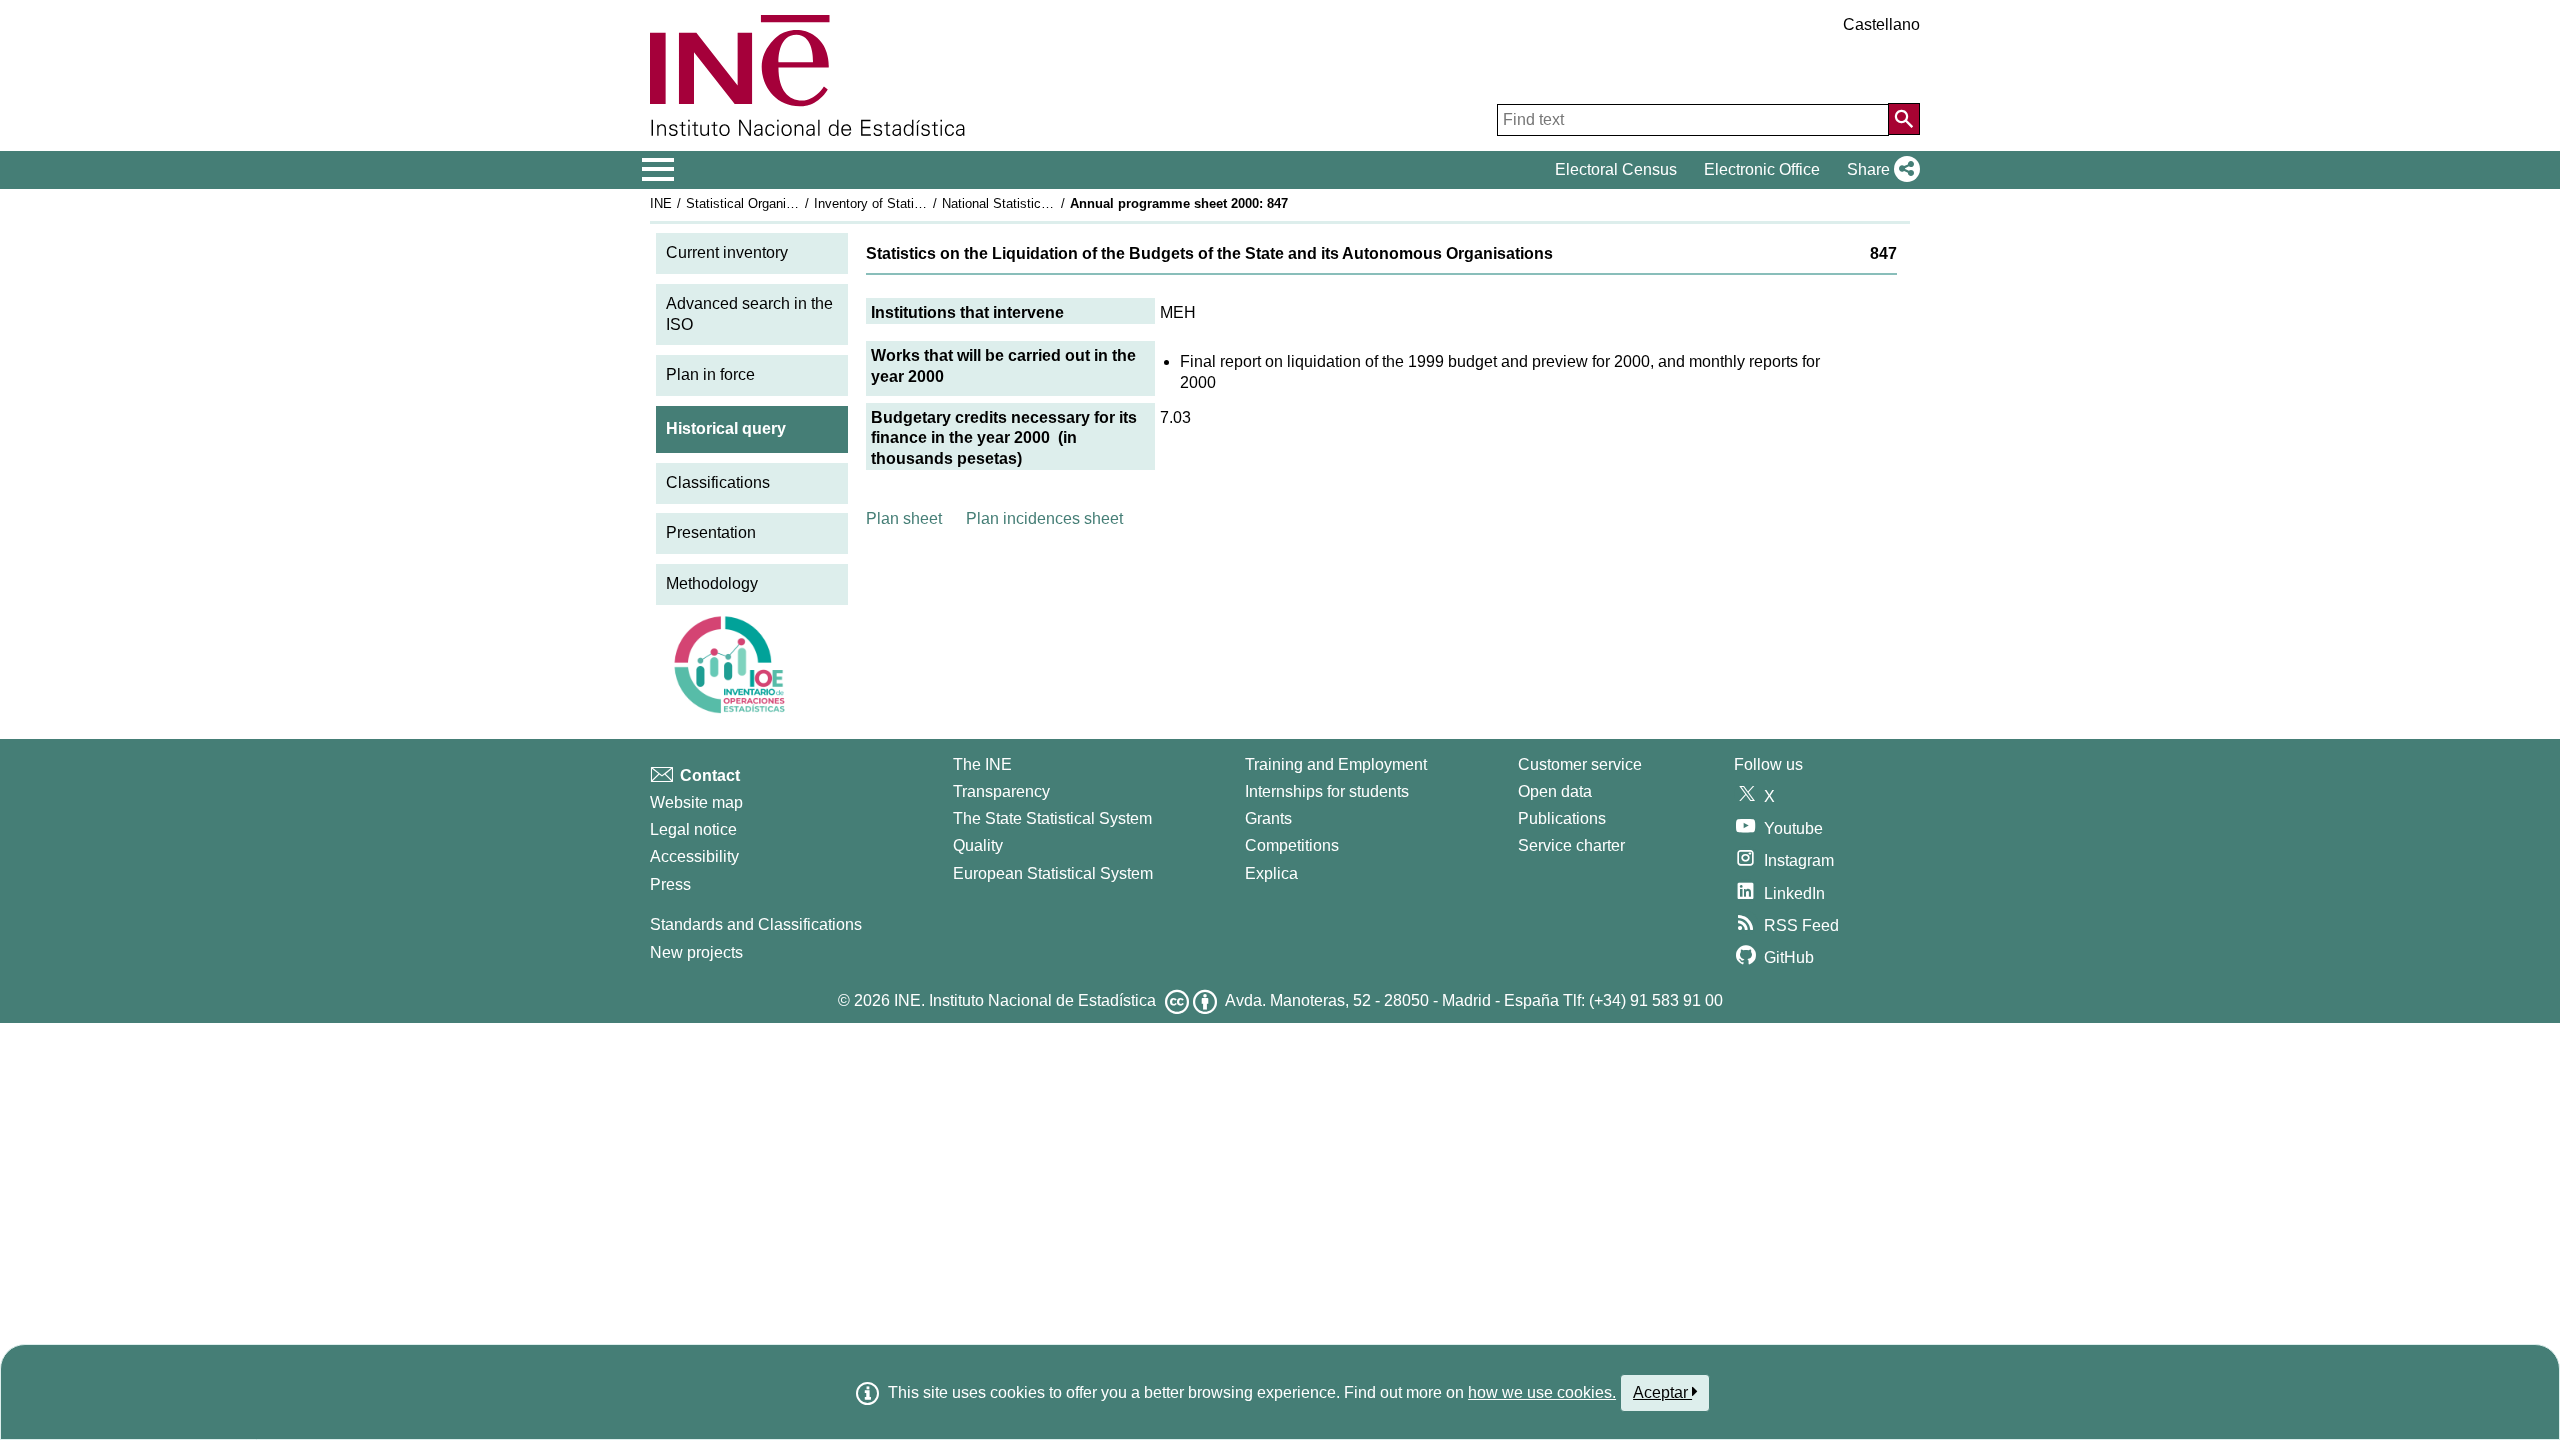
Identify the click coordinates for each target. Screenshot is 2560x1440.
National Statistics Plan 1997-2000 (1042, 203)
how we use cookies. (1542, 1392)
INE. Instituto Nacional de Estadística (1025, 1000)
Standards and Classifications (756, 924)
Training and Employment (1336, 764)
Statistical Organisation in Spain (779, 203)
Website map (696, 802)
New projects (696, 952)
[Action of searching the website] (1904, 119)
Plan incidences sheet (1044, 518)
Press (670, 884)
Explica (1271, 873)
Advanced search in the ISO (749, 314)
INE (661, 203)
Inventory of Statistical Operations (913, 203)
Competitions (1292, 845)
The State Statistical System (1052, 818)
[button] (1879, 170)
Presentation (711, 532)
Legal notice (693, 829)
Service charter (1571, 845)
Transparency (1001, 791)
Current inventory (727, 252)
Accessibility (694, 856)
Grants (1268, 818)
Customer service (1580, 764)
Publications (1562, 818)
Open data (1555, 791)
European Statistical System (1053, 873)
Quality (978, 845)
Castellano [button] (1881, 24)
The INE (982, 764)
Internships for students (1327, 791)
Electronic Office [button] (1762, 169)
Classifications (718, 482)
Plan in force (710, 374)
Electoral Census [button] (1616, 169)
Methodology (712, 583)
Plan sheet (904, 518)
